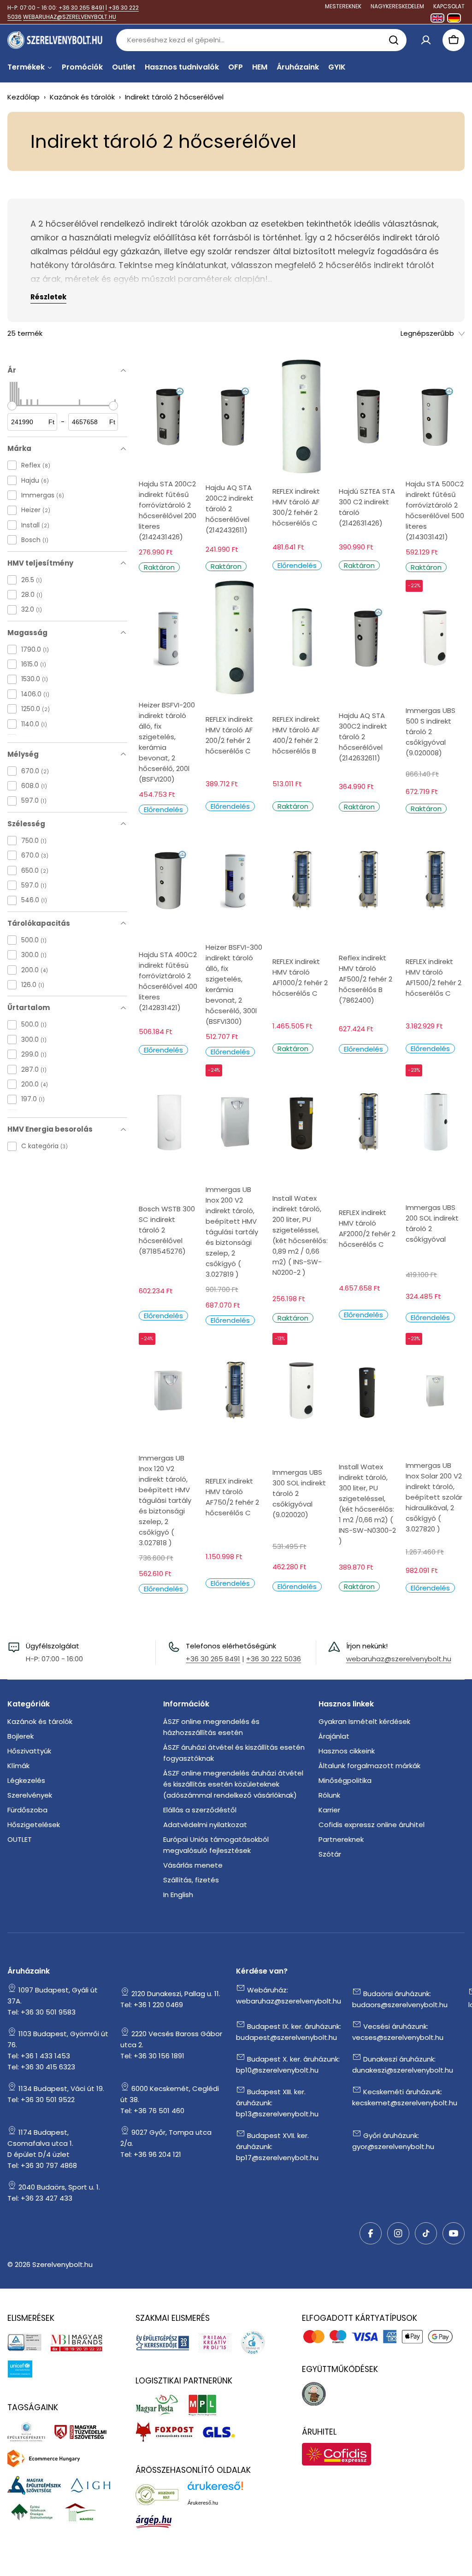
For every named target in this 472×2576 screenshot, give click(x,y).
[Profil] (426, 40)
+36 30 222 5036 (274, 1659)
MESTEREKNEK (343, 6)
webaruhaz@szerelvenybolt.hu (399, 1659)
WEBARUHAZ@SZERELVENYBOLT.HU (70, 17)
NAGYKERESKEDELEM (397, 6)
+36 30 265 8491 (81, 8)
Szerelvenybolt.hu (62, 2264)
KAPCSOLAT (449, 6)
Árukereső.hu (203, 2503)
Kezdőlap (24, 97)
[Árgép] (158, 2521)
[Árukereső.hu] (162, 2494)
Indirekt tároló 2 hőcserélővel (174, 97)
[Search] (394, 40)
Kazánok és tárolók (82, 97)
